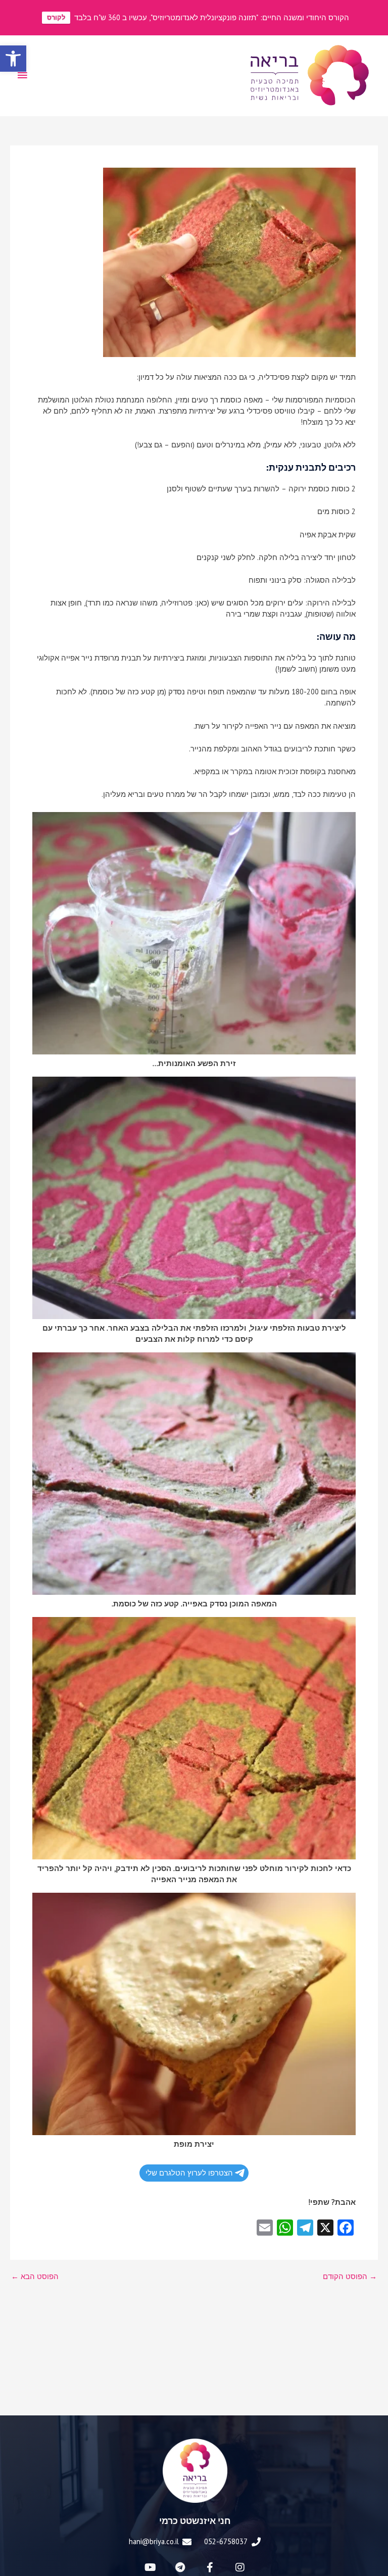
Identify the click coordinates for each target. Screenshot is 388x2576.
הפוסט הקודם (350, 2277)
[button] (13, 59)
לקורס (56, 17)
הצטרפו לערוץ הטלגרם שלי (189, 2173)
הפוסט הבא (35, 2277)
